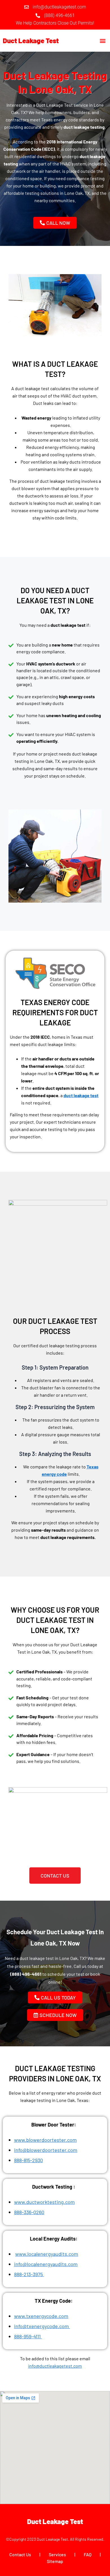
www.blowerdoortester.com (45, 2140)
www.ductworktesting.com (44, 2202)
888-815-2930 (28, 2160)
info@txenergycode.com (41, 2326)
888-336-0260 (29, 2212)
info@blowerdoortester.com (46, 2150)
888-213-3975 (29, 2274)
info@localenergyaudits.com (46, 2264)
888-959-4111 (28, 2336)
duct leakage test (81, 1095)
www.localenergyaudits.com (47, 2254)
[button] (103, 41)
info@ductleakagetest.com (55, 2366)
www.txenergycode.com (41, 2316)
